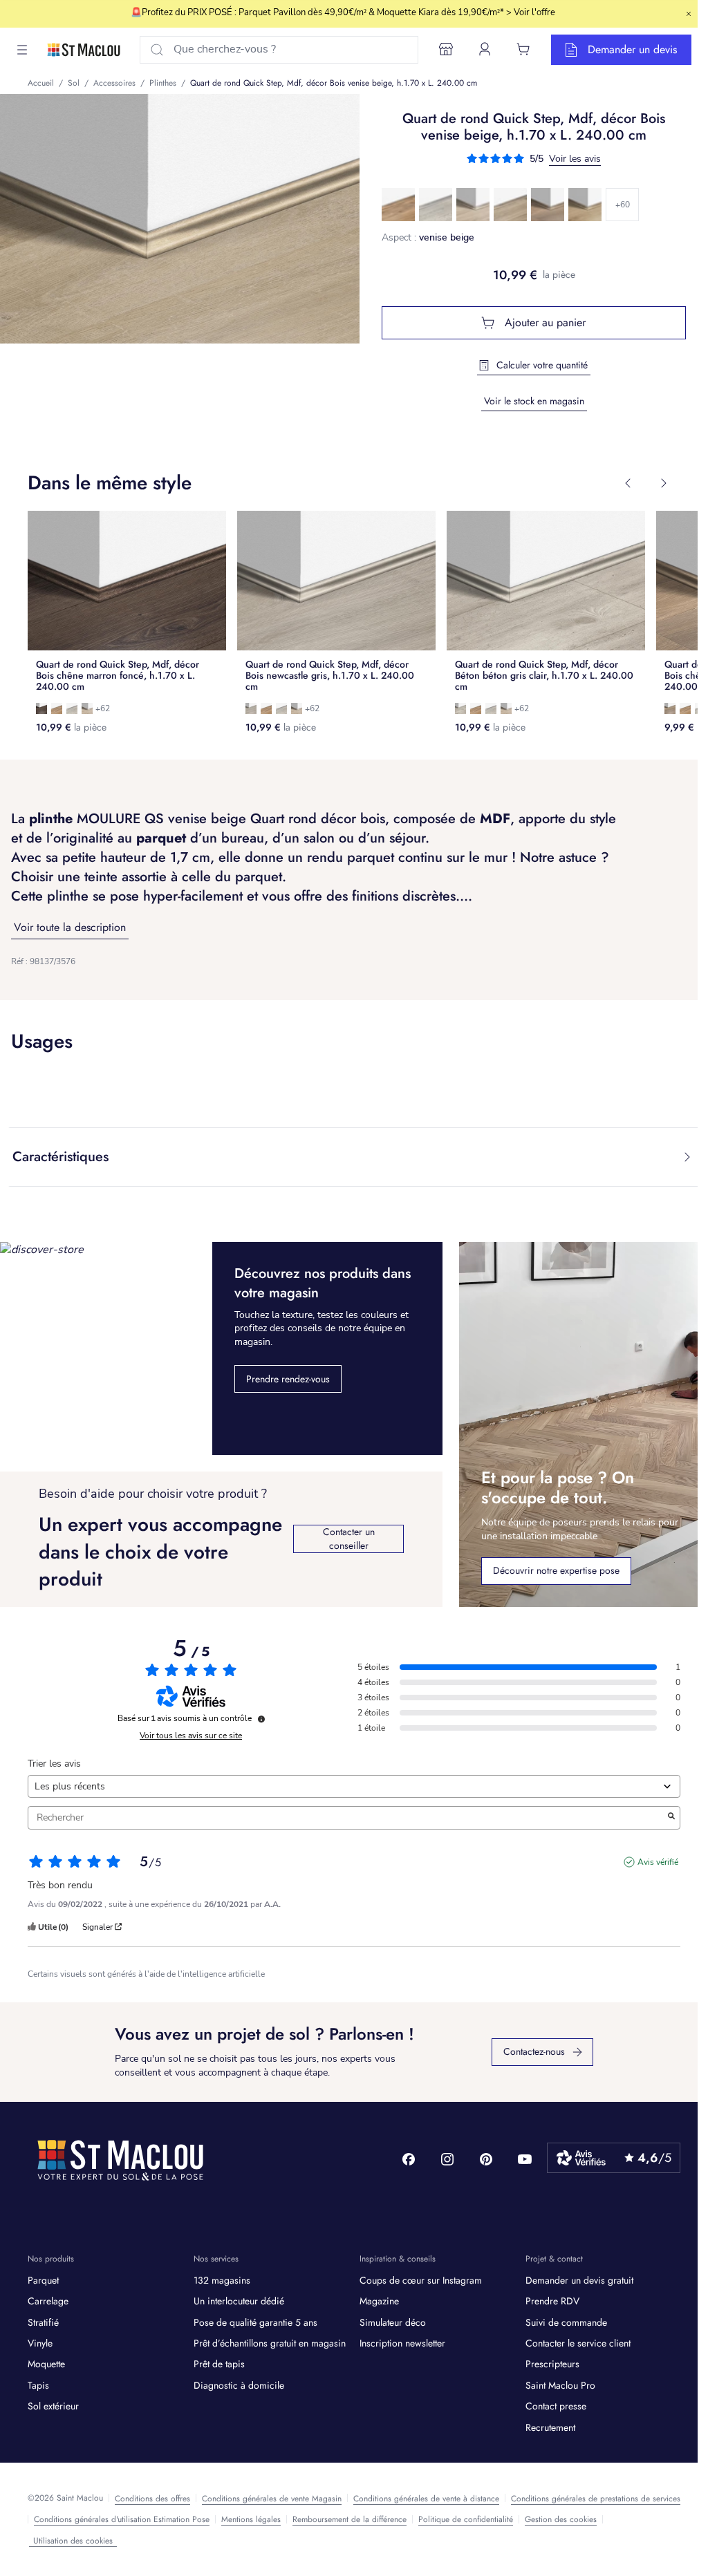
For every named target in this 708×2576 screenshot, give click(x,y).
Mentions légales (251, 2519)
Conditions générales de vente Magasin (272, 2499)
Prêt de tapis (219, 2364)
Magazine (379, 2301)
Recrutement (550, 2427)
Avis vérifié (658, 1862)
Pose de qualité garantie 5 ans (255, 2322)
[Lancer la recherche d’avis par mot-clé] (671, 1818)
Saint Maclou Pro (560, 2385)
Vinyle (40, 2343)
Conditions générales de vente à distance (426, 2499)
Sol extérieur (53, 2406)
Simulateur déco (393, 2322)
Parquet (43, 2280)
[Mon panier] (523, 49)
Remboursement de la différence (350, 2519)
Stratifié (43, 2322)
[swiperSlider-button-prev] (628, 483)
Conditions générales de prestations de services (596, 2499)
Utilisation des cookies (73, 2541)
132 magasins (222, 2280)
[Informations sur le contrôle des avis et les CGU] (261, 1719)
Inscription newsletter (402, 2343)
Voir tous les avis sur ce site (191, 1736)
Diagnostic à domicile (239, 2385)
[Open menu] (22, 50)
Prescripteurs (552, 2364)
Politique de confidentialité (466, 2519)
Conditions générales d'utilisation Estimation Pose (122, 2519)
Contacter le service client (578, 2343)
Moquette (46, 2364)
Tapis (38, 2385)
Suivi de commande (566, 2322)
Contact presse (556, 2406)
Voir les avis (575, 159)
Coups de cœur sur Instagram (421, 2280)
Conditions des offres (152, 2499)
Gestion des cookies (561, 2519)
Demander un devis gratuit (579, 2280)
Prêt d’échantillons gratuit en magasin (270, 2343)
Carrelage (48, 2301)
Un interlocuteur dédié (239, 2301)
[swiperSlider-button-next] (664, 483)
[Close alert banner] (689, 14)
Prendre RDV (552, 2301)
